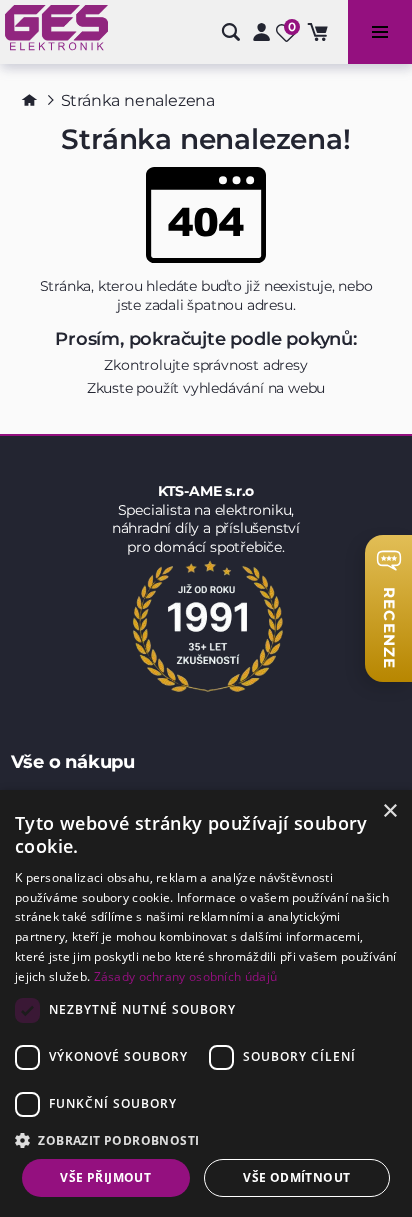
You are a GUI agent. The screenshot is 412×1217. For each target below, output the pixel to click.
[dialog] (206, 1003)
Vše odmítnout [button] (296, 1177)
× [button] (389, 811)
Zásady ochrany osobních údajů (186, 976)
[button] (206, 1139)
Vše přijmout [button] (105, 1177)
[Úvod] (29, 100)
